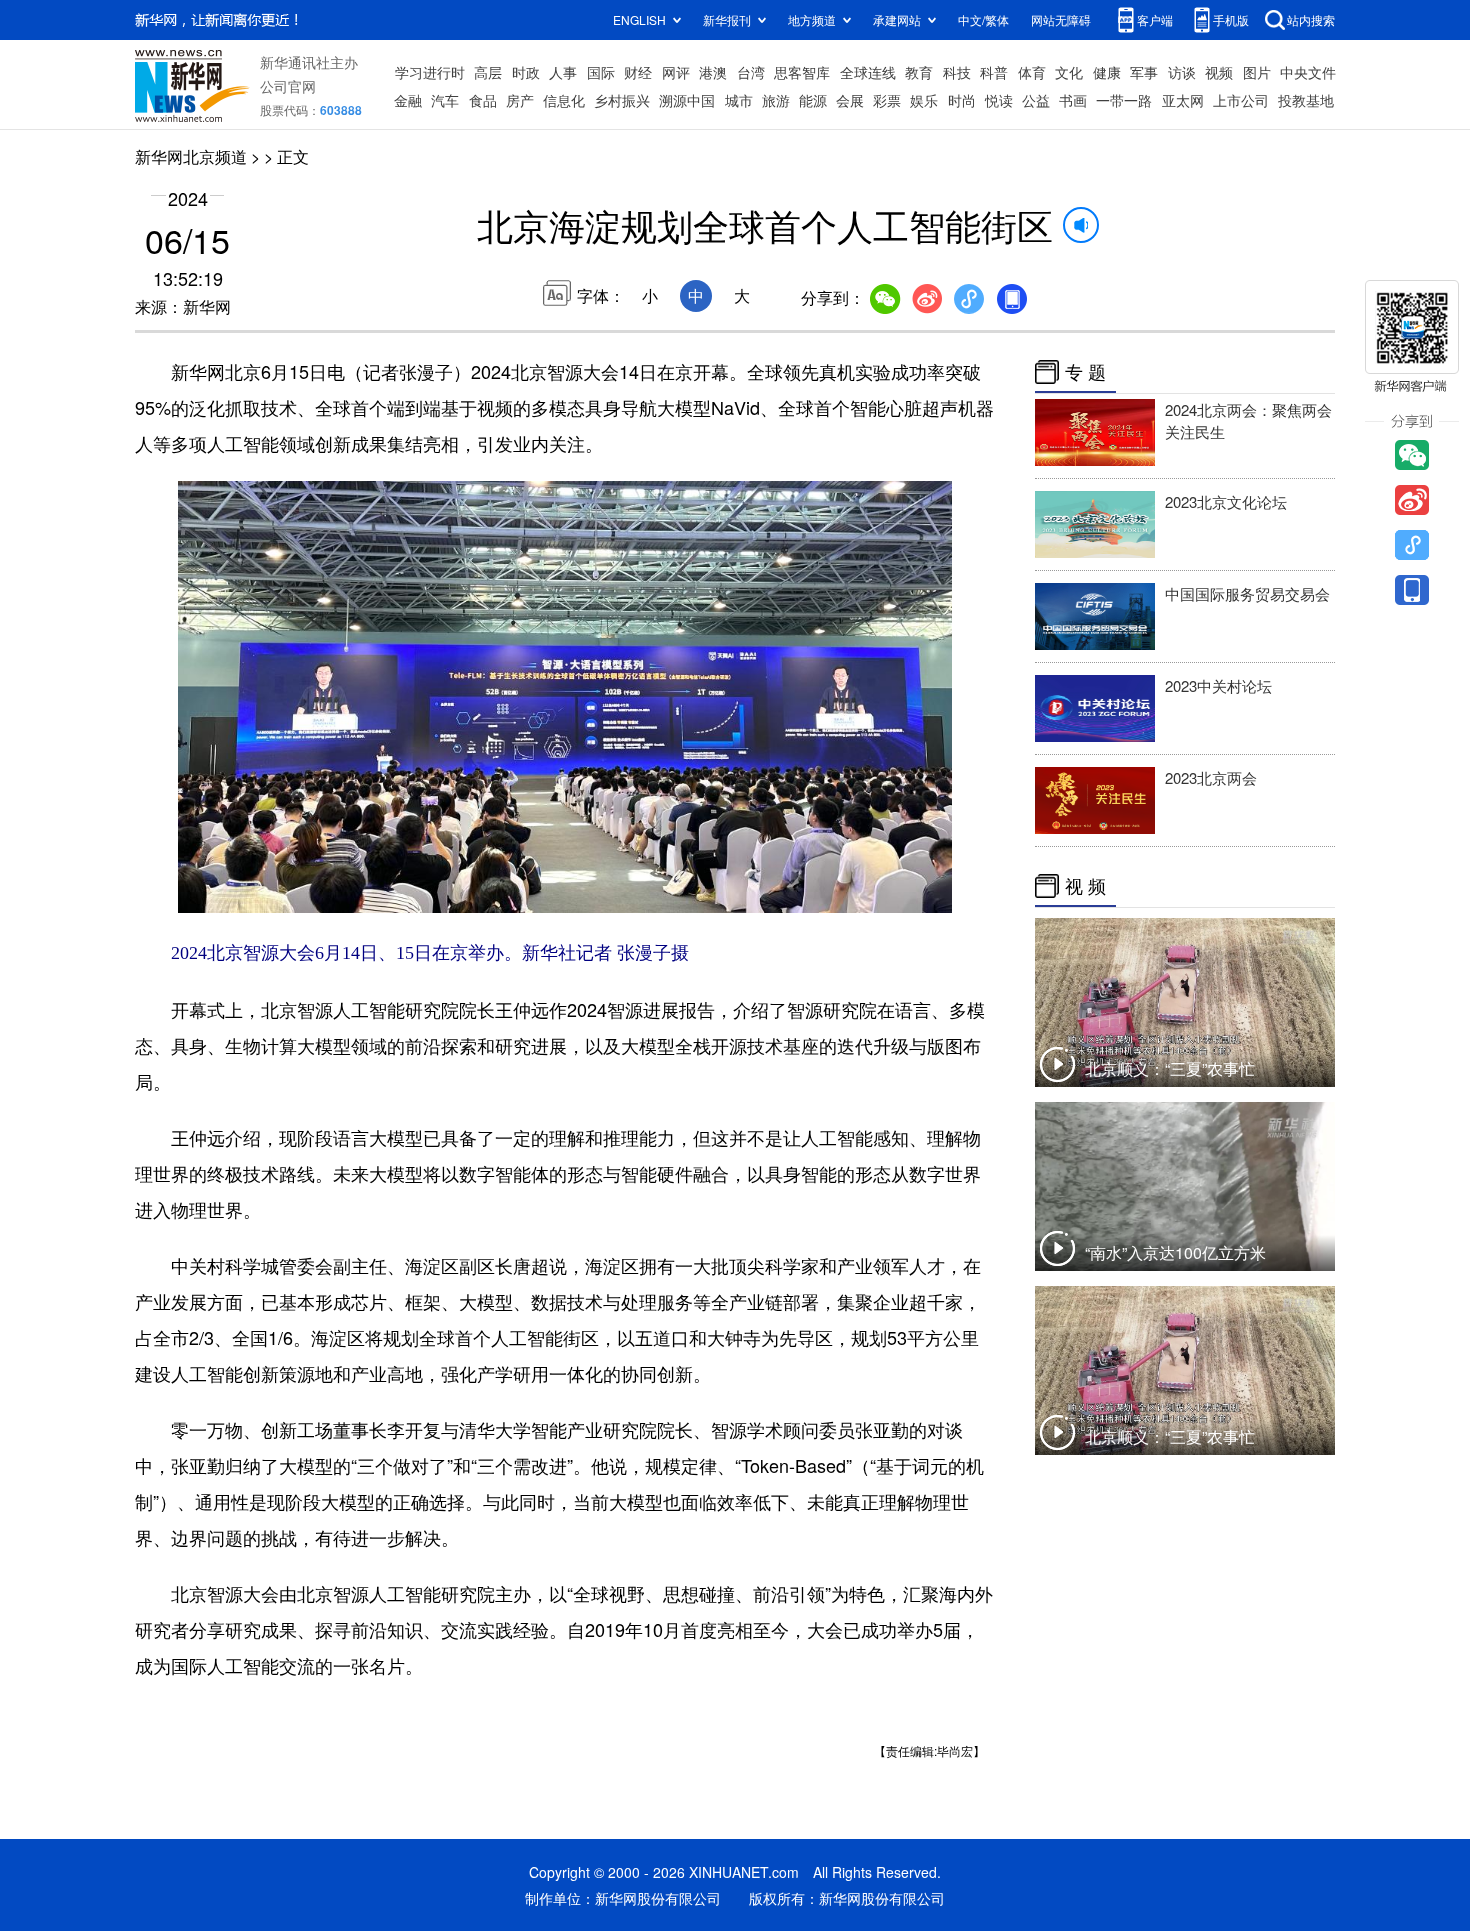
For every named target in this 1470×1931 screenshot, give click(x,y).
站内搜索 (1311, 19)
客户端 (1155, 19)
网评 (676, 72)
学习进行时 (430, 72)
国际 (601, 72)
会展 (850, 100)
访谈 (1182, 72)
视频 (1219, 72)
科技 (957, 72)
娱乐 (924, 100)
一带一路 (1124, 100)
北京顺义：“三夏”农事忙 (1170, 1068)
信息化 (564, 100)
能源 (813, 100)
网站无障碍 (1061, 19)
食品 (483, 100)
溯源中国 (687, 100)
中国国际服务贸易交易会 (1247, 593)
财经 (638, 72)
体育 (1032, 72)
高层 (488, 72)
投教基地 (1306, 100)
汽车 (445, 100)
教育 (919, 72)
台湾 (751, 72)
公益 (1036, 100)
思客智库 (802, 72)
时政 (526, 72)
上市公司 (1241, 100)
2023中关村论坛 (1218, 685)
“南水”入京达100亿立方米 (1175, 1252)
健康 (1107, 72)
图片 (1257, 72)
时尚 (962, 100)
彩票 (887, 100)
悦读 (999, 100)
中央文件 (1308, 72)
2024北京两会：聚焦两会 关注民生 (1248, 420)
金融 (408, 100)
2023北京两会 (1211, 777)
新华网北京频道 (191, 156)
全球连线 (868, 72)
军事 (1144, 72)
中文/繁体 (983, 19)
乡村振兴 (622, 100)
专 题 (1085, 372)
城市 (739, 100)
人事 (563, 72)
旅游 (776, 100)
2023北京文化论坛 (1226, 501)
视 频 (1085, 886)
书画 (1073, 100)
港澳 (713, 72)
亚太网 (1183, 100)
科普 (994, 72)
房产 (520, 100)
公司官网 (288, 86)
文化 (1069, 72)
